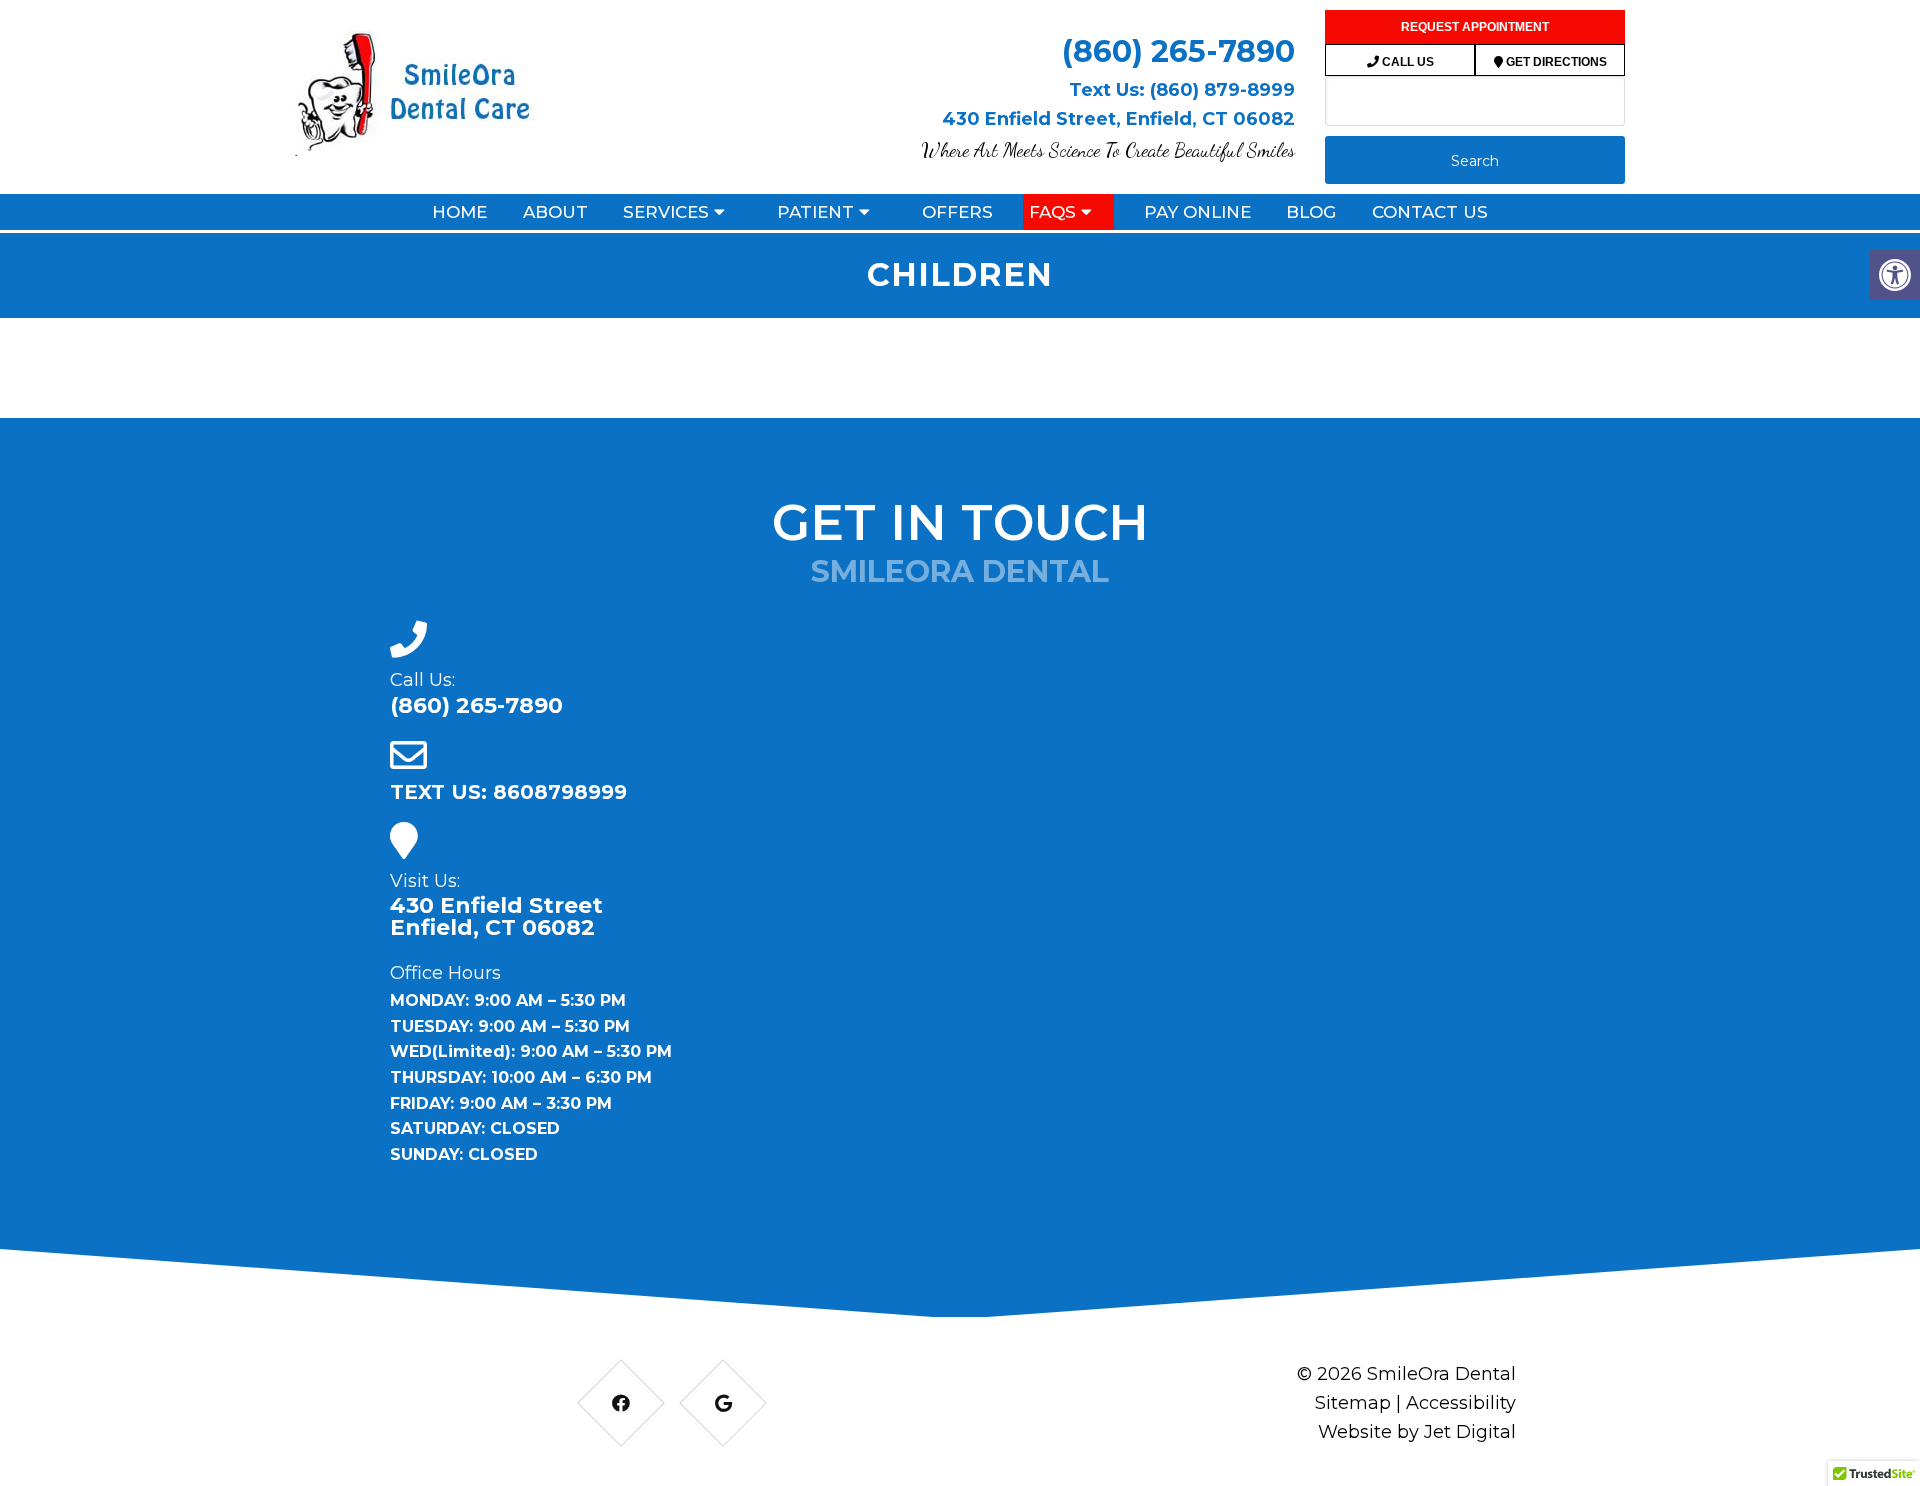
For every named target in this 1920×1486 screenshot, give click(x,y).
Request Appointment (1475, 27)
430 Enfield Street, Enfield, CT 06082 (1118, 119)
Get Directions (1555, 62)
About (555, 212)
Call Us (1406, 62)
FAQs (1052, 212)
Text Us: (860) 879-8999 (1182, 90)
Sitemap (1353, 1403)
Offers (957, 212)
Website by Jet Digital (1417, 1432)
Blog (1311, 212)
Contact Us (1430, 212)
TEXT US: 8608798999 (508, 792)
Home (459, 212)
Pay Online (1197, 212)
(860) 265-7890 (1178, 51)
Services (666, 212)
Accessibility (1461, 1403)
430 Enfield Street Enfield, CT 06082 (496, 917)
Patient (815, 212)
